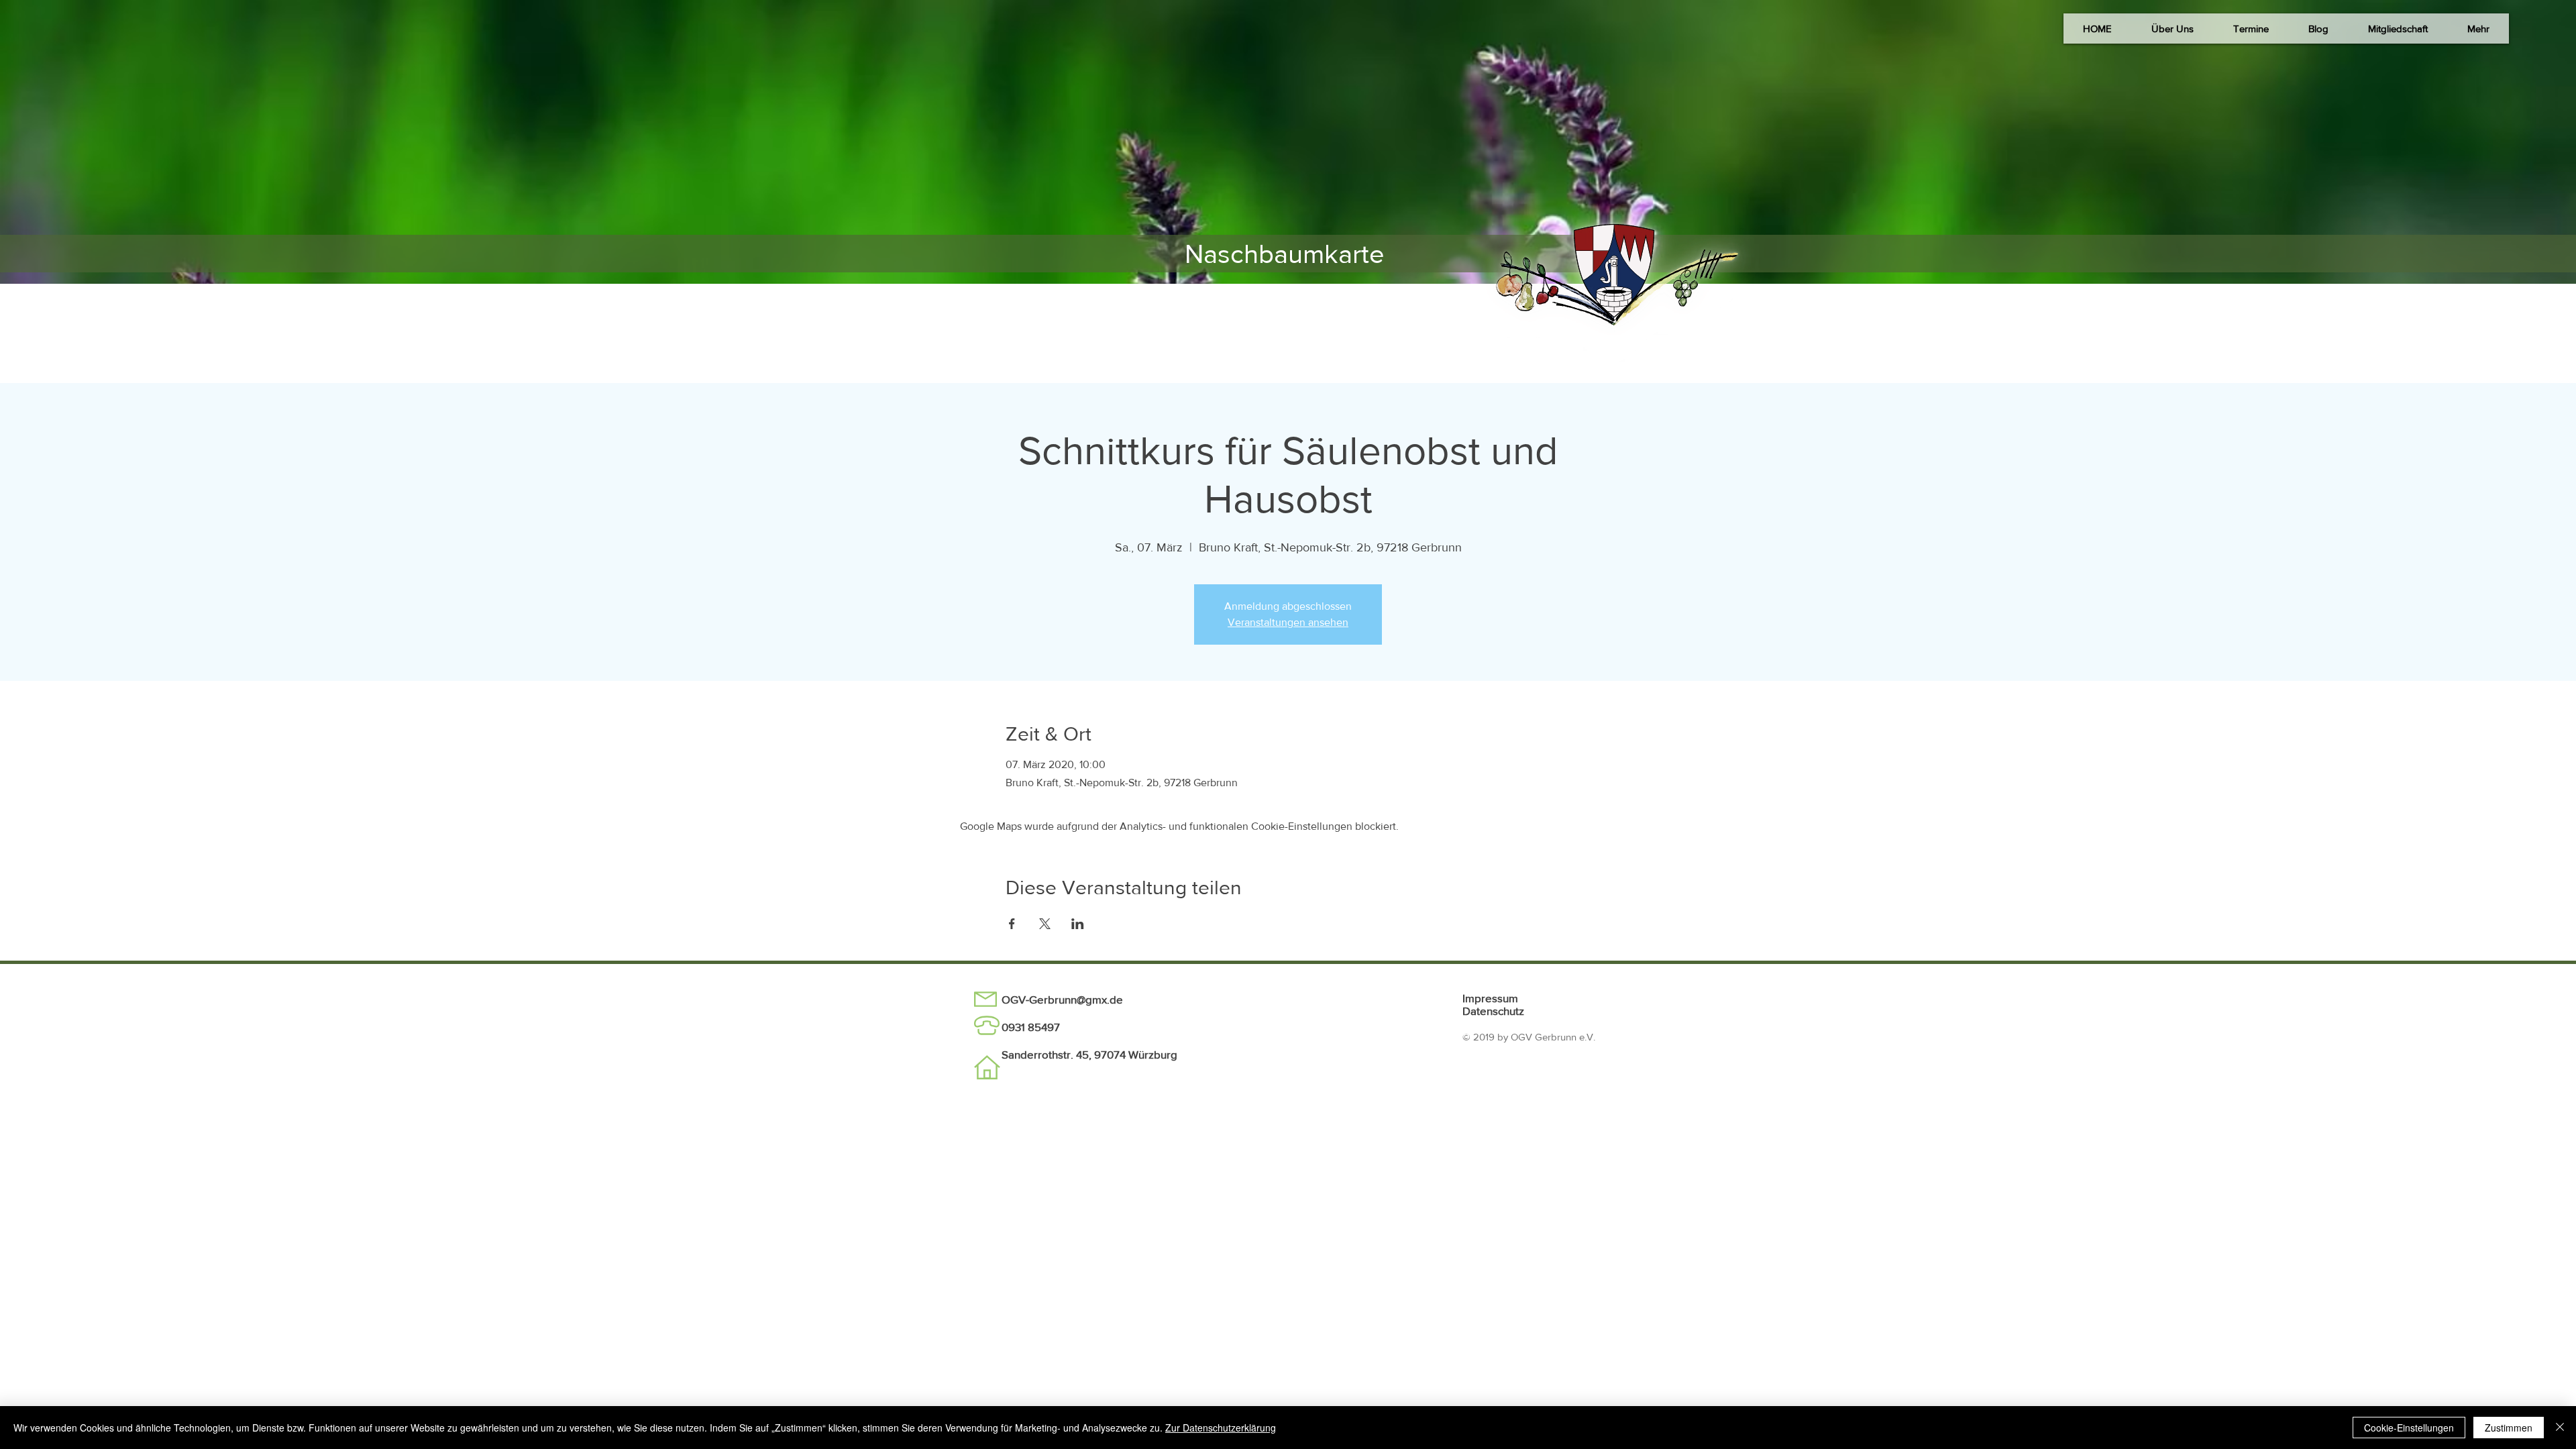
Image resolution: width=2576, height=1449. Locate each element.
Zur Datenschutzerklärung (1221, 1428)
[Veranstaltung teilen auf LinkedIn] (1078, 924)
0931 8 (1018, 1027)
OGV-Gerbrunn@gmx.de (1062, 999)
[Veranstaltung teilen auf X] (1045, 924)
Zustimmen (2509, 1428)
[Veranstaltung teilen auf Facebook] (1012, 924)
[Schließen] (2560, 1428)
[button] (2172, 29)
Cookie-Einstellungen (2409, 1428)
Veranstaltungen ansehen (1288, 622)
